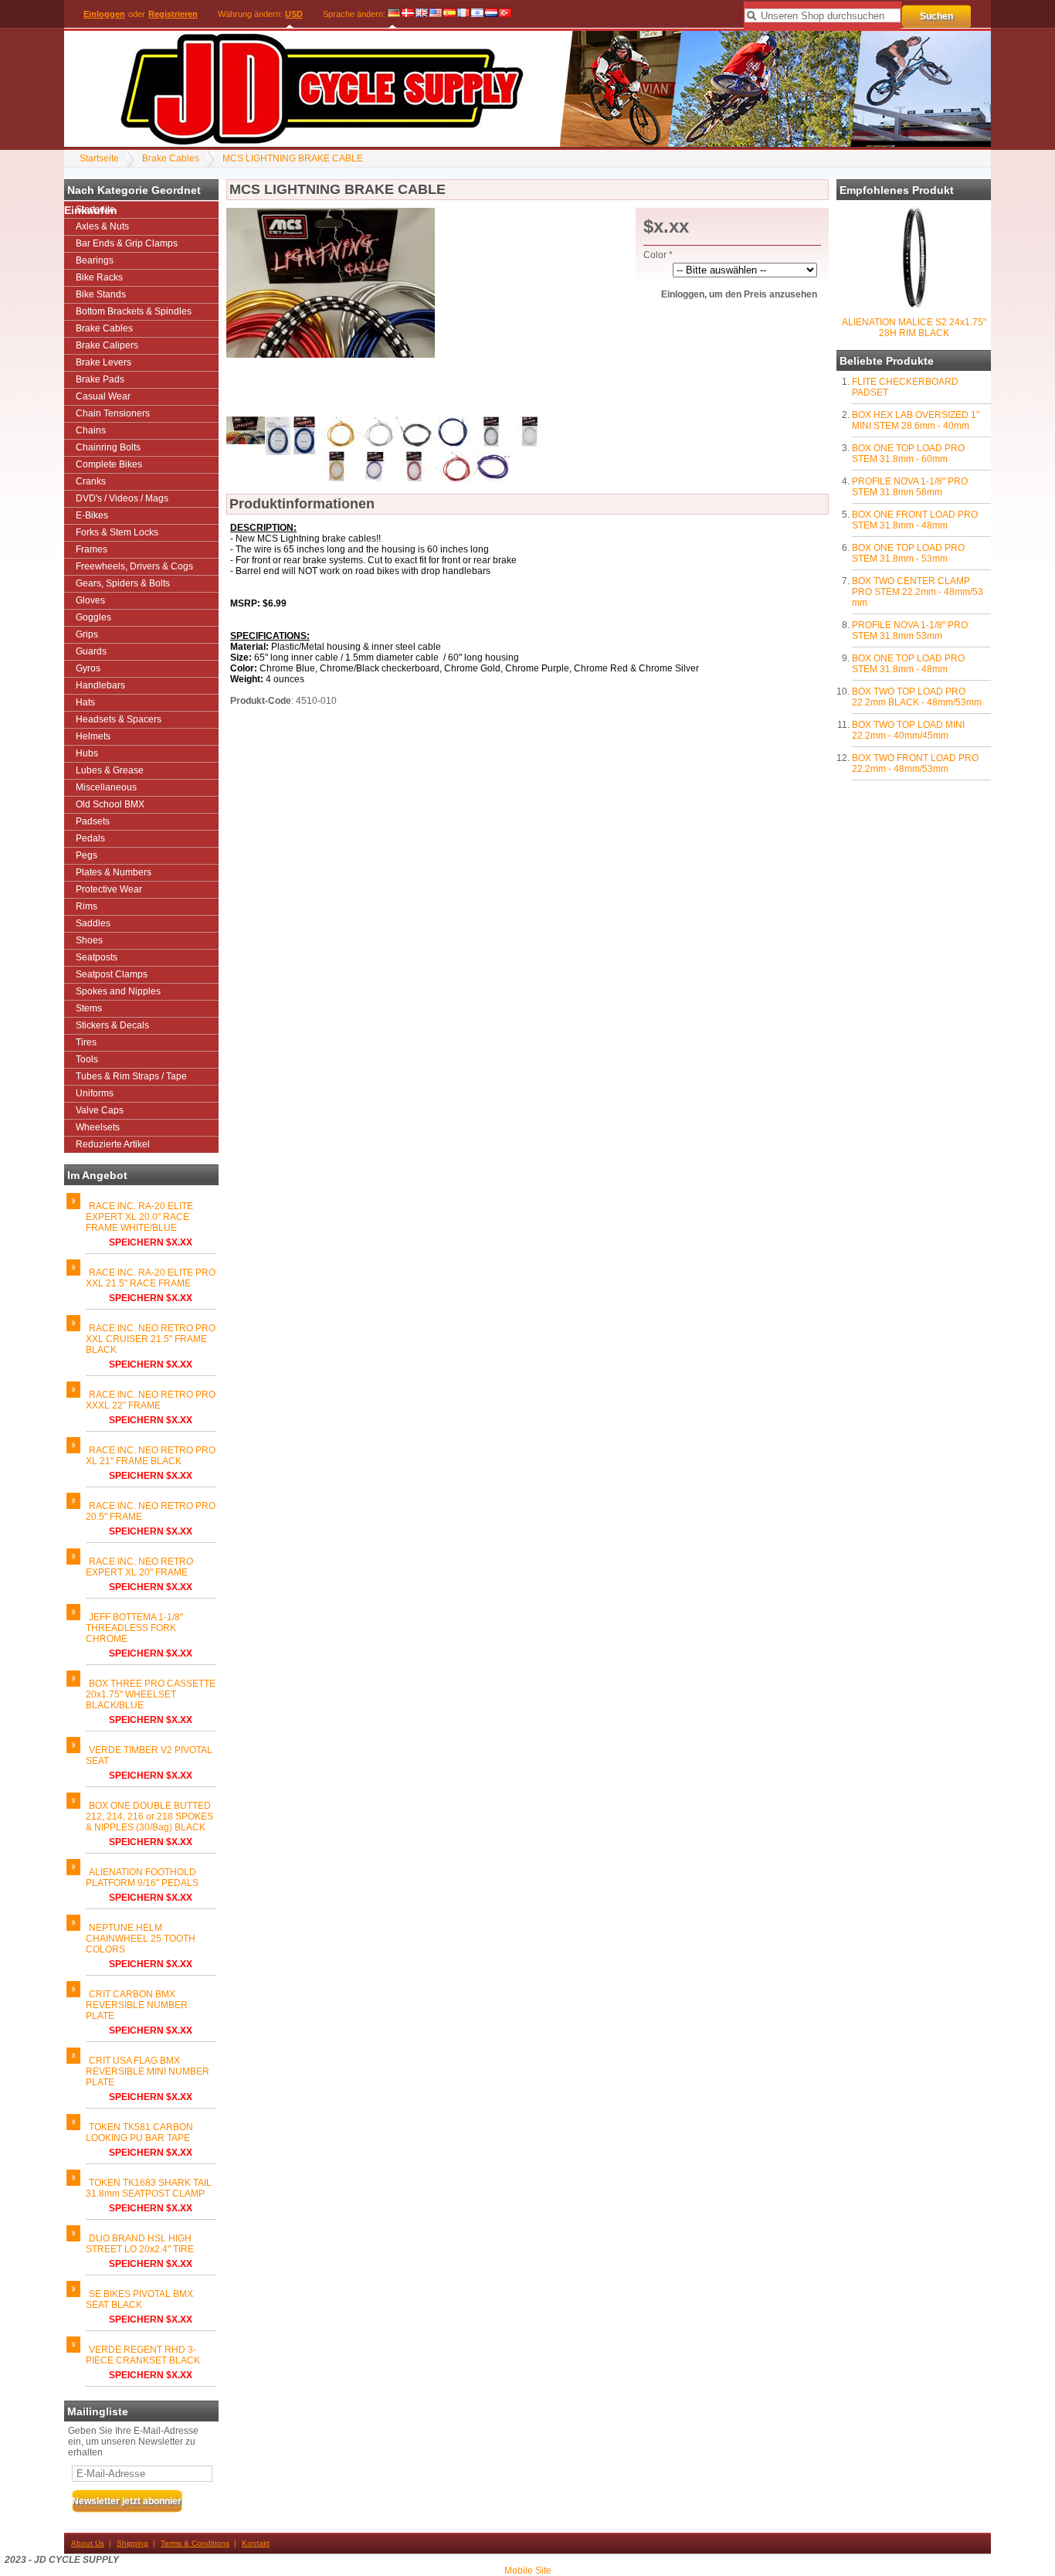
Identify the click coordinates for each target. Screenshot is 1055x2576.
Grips (87, 634)
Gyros (88, 668)
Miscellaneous (106, 787)
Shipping (132, 2543)
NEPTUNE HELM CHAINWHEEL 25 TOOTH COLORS (141, 1939)
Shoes (89, 940)
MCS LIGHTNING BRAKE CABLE (293, 158)
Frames (92, 549)
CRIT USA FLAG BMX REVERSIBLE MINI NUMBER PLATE (148, 2071)
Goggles (93, 617)
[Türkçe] (505, 14)
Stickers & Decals (112, 1025)
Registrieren (173, 14)
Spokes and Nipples (118, 991)
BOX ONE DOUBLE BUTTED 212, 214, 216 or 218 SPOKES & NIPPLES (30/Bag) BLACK (149, 1816)
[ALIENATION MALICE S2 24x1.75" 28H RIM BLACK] (914, 308)
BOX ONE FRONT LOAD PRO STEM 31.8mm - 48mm (915, 520)
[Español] (449, 14)
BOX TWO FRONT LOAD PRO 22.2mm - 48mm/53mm (915, 763)
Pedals (90, 838)
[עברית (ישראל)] (477, 14)
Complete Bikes (109, 464)
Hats (85, 702)
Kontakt (256, 2543)
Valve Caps (100, 1110)
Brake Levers (103, 362)
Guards (91, 651)
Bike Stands (101, 294)
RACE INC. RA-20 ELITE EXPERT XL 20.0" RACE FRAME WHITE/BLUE (139, 1217)
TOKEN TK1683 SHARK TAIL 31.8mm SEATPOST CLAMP (149, 2188)
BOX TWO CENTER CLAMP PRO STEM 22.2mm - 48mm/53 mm (918, 592)
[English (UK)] (422, 14)
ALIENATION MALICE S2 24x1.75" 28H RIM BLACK (914, 328)
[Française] (463, 14)
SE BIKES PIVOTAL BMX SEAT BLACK (139, 2299)
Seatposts (97, 957)
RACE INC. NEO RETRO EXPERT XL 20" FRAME (139, 1567)
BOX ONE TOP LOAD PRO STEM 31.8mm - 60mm (908, 454)
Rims (87, 906)
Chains (91, 430)
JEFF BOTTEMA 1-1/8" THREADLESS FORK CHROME (134, 1628)
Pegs (87, 855)
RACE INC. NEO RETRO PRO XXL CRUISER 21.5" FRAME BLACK (151, 1339)
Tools (87, 1059)
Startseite (99, 158)
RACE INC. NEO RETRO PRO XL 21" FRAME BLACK (151, 1456)
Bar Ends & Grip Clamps (127, 243)
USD (294, 14)
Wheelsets (98, 1127)
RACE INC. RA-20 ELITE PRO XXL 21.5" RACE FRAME (151, 1278)
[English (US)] (436, 14)
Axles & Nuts (102, 226)
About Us (88, 2543)
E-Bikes (92, 515)
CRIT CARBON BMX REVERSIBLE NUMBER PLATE (137, 2005)
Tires (86, 1042)
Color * (658, 255)
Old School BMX (110, 804)
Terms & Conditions (195, 2543)
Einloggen (104, 14)
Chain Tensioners (113, 413)
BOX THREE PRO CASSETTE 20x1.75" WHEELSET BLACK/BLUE (151, 1694)
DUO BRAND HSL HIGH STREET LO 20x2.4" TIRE (140, 2244)
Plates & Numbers (114, 872)
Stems (89, 1008)
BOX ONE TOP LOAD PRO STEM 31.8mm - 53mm (908, 553)
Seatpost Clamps (112, 974)
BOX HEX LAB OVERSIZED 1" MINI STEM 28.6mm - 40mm (916, 420)
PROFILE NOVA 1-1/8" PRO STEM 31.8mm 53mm (910, 630)
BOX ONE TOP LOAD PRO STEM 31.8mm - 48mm (908, 664)
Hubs (87, 753)
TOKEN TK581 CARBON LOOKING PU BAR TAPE (139, 2133)
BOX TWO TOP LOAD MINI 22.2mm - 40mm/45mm (908, 730)
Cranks (91, 481)
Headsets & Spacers (119, 719)
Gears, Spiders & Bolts (123, 583)
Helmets (93, 736)
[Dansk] (408, 14)
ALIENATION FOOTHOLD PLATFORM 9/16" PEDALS (142, 1878)
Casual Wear (103, 396)
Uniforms (95, 1093)
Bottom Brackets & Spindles (134, 311)
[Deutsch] (394, 14)
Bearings (95, 260)
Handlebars (100, 685)
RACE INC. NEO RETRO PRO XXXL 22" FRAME (151, 1400)
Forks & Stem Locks (117, 532)
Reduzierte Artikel (113, 1144)
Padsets (93, 821)
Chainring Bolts (108, 447)
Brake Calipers (107, 345)
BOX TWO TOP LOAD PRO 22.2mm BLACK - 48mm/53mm (917, 697)
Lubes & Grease (110, 770)
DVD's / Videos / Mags (122, 498)
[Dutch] (491, 14)
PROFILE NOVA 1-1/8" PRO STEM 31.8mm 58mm (910, 487)
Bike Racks (99, 277)
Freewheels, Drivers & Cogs (134, 566)
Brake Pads (100, 379)
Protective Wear (109, 889)
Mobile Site (528, 2571)
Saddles (93, 923)
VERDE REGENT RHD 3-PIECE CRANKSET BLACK (143, 2355)
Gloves (90, 600)
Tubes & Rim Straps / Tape (131, 1076)
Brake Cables (171, 158)
